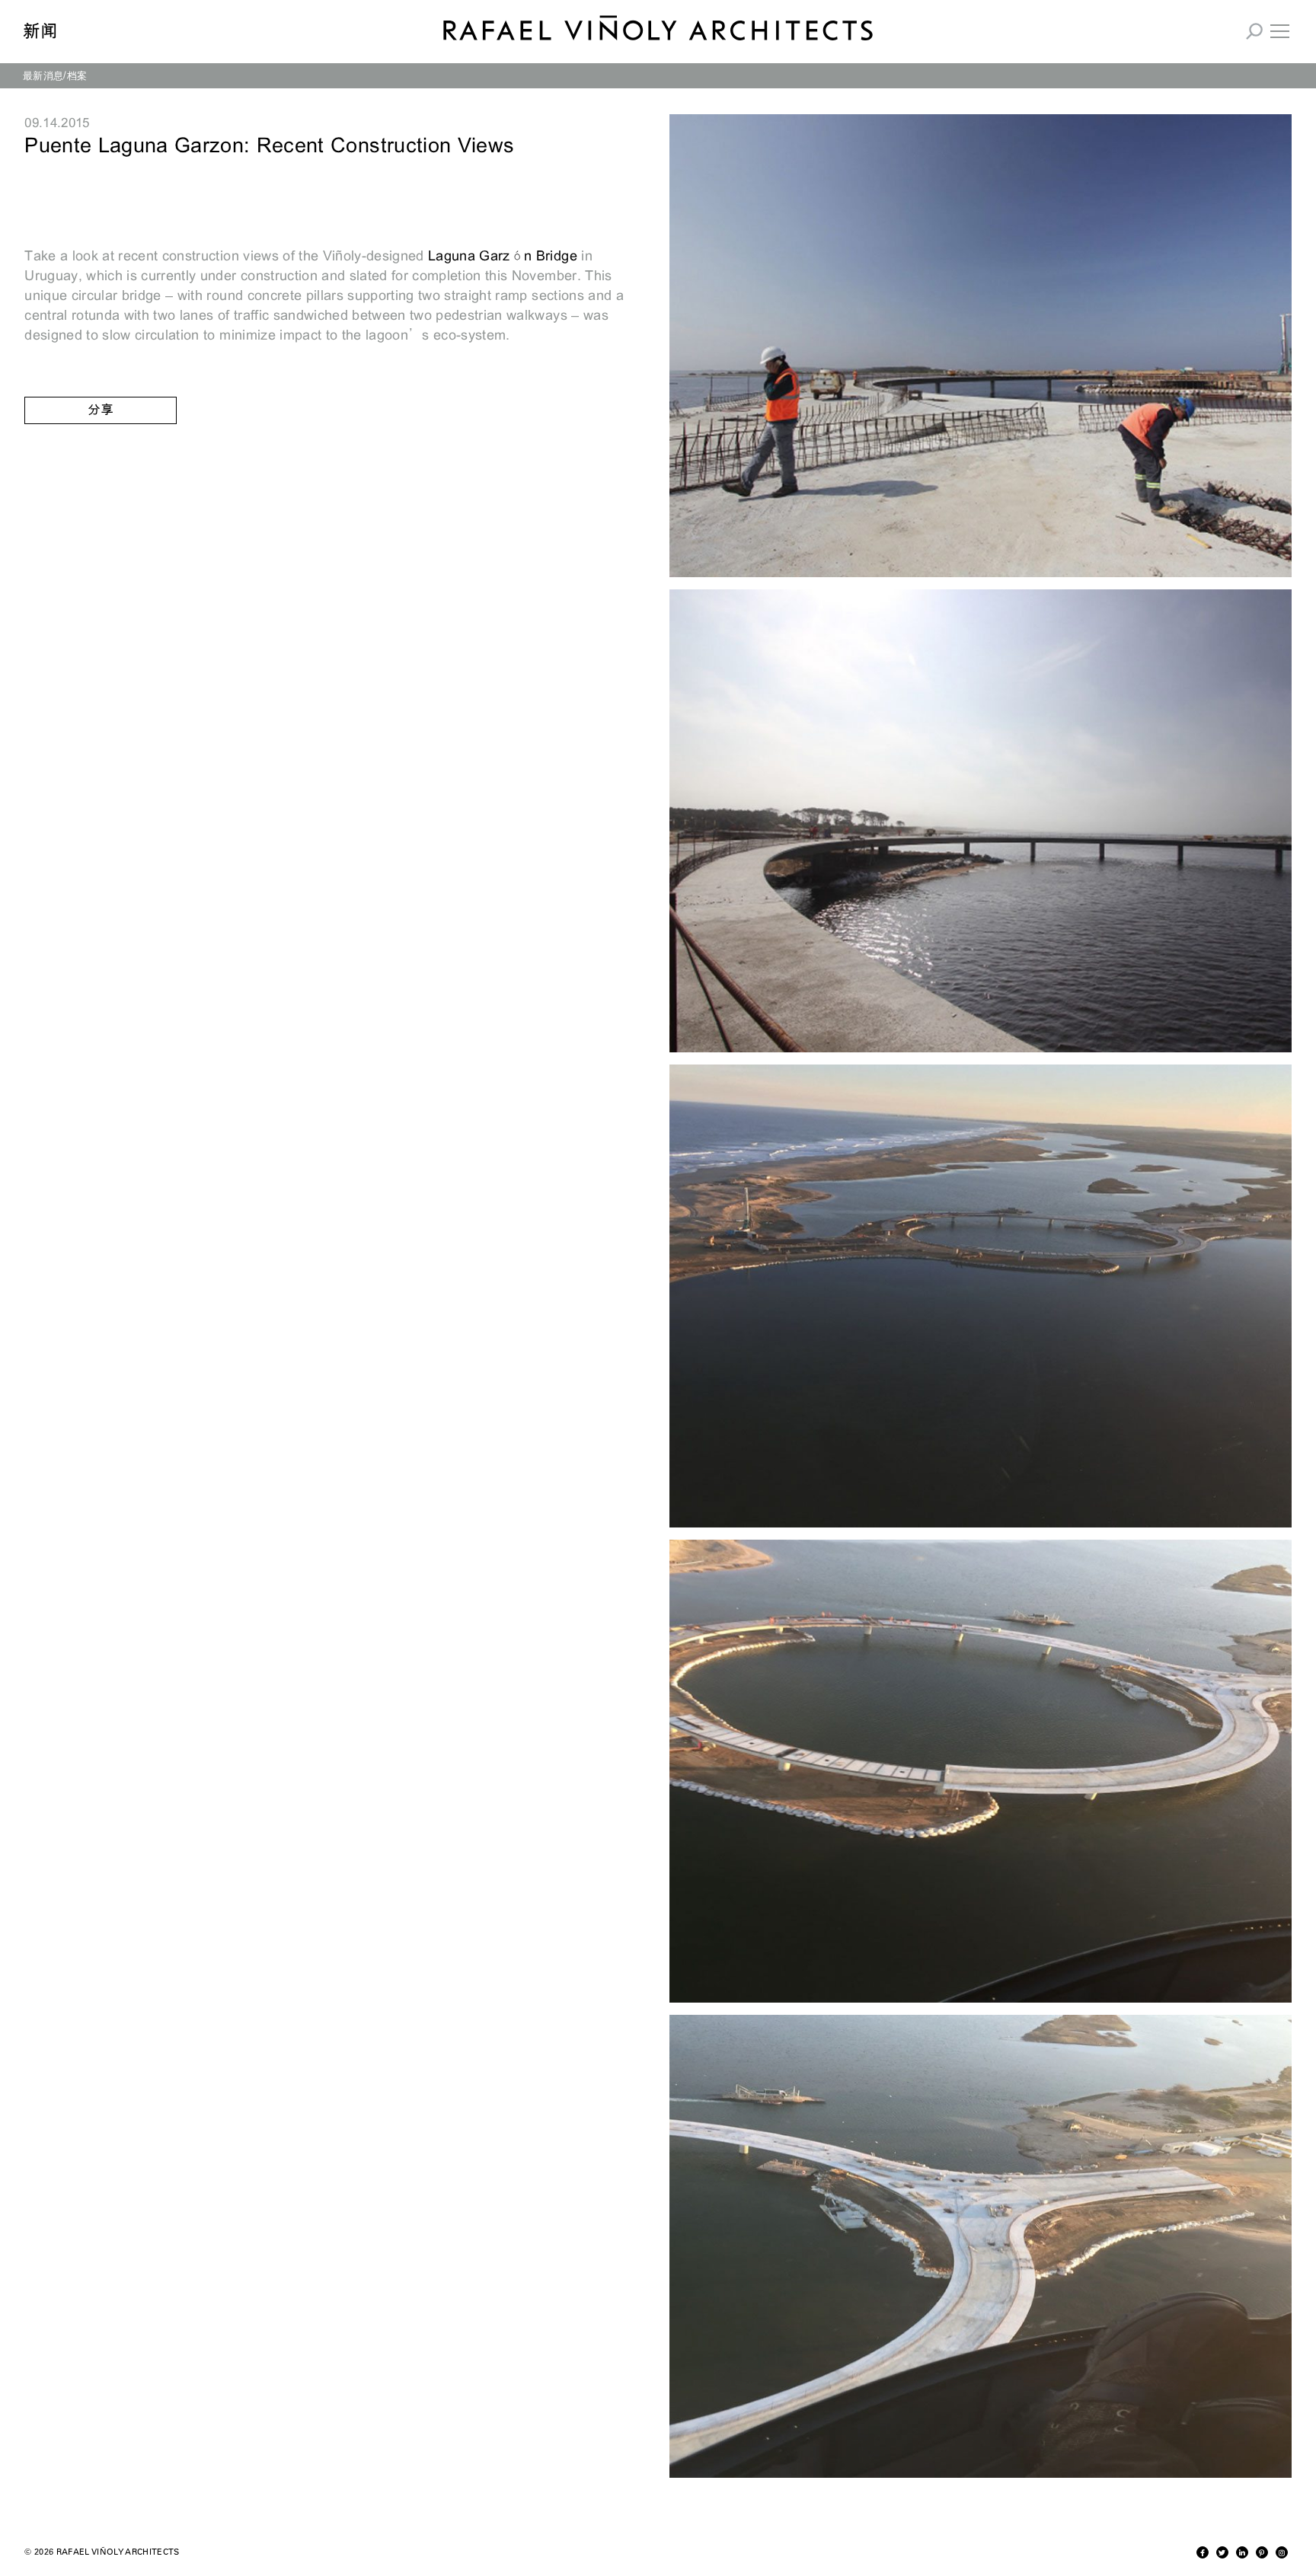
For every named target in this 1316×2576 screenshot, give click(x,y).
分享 (101, 410)
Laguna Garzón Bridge (503, 256)
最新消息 (43, 75)
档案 (77, 75)
